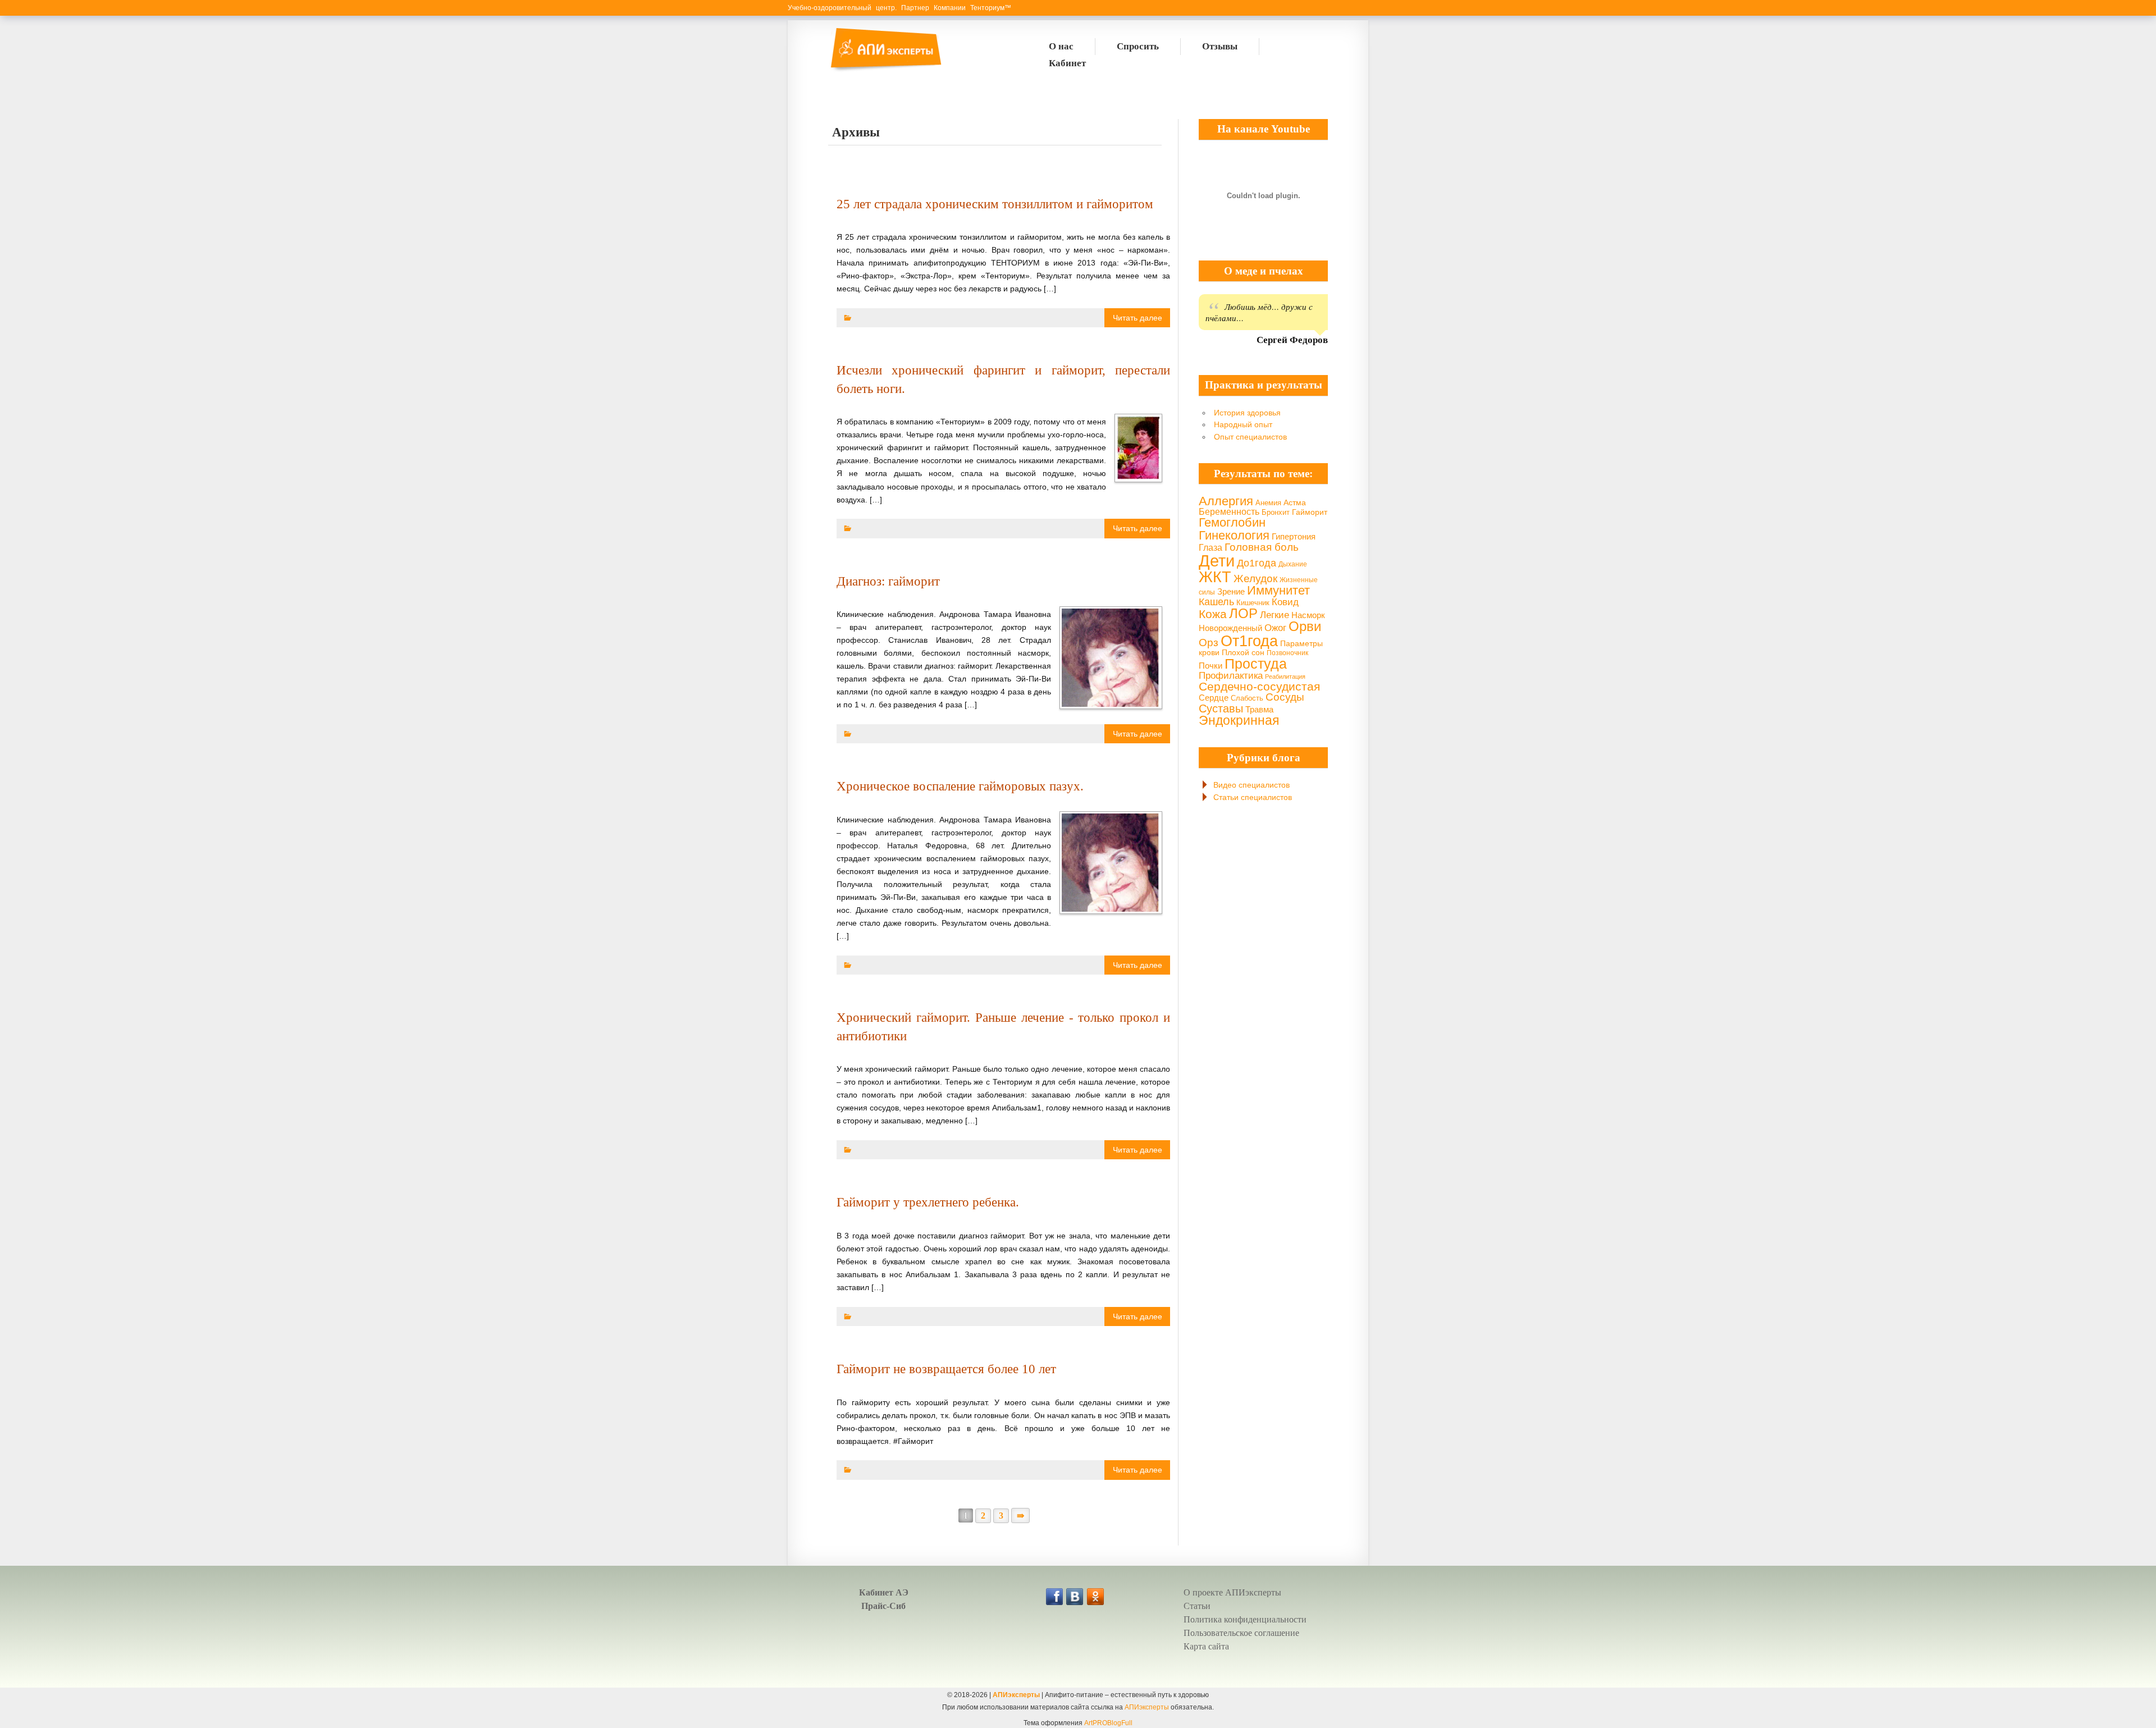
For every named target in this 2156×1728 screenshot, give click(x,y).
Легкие (1275, 615)
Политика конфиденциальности (1245, 1619)
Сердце (1214, 698)
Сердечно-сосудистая (1259, 686)
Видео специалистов (1251, 785)
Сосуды (1285, 697)
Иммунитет (1278, 590)
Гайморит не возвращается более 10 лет (946, 1369)
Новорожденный (1230, 628)
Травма (1259, 709)
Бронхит (1276, 513)
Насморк (1308, 615)
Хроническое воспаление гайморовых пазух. (960, 786)
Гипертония (1294, 537)
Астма (1295, 502)
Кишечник (1253, 603)
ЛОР (1243, 613)
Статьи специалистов (1253, 797)
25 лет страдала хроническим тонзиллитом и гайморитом (995, 204)
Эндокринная (1239, 720)
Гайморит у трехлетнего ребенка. (928, 1202)
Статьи (1197, 1606)
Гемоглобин (1232, 522)
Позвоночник (1287, 653)
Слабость (1247, 698)
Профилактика (1231, 676)
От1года (1249, 641)
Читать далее (1138, 318)
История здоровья (1247, 413)
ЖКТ (1215, 577)
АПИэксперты (1016, 1695)
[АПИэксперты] (885, 70)
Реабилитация (1285, 676)
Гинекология (1234, 535)
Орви (1305, 627)
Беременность (1229, 512)
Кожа (1213, 614)
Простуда (1256, 664)
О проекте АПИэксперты (1232, 1592)
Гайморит (1310, 512)
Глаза (1211, 547)
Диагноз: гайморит (888, 581)
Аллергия (1226, 501)
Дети (1217, 561)
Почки (1211, 666)
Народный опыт (1243, 424)
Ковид (1285, 602)
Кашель (1216, 602)
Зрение (1231, 591)
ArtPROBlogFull (1108, 1723)
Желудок (1255, 579)
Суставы (1221, 708)
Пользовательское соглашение (1241, 1633)
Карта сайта (1206, 1646)
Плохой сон (1243, 652)
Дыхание (1293, 564)
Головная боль (1262, 547)
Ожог (1275, 628)
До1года (1257, 563)
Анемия (1268, 503)
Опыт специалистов (1250, 437)
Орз (1209, 642)
